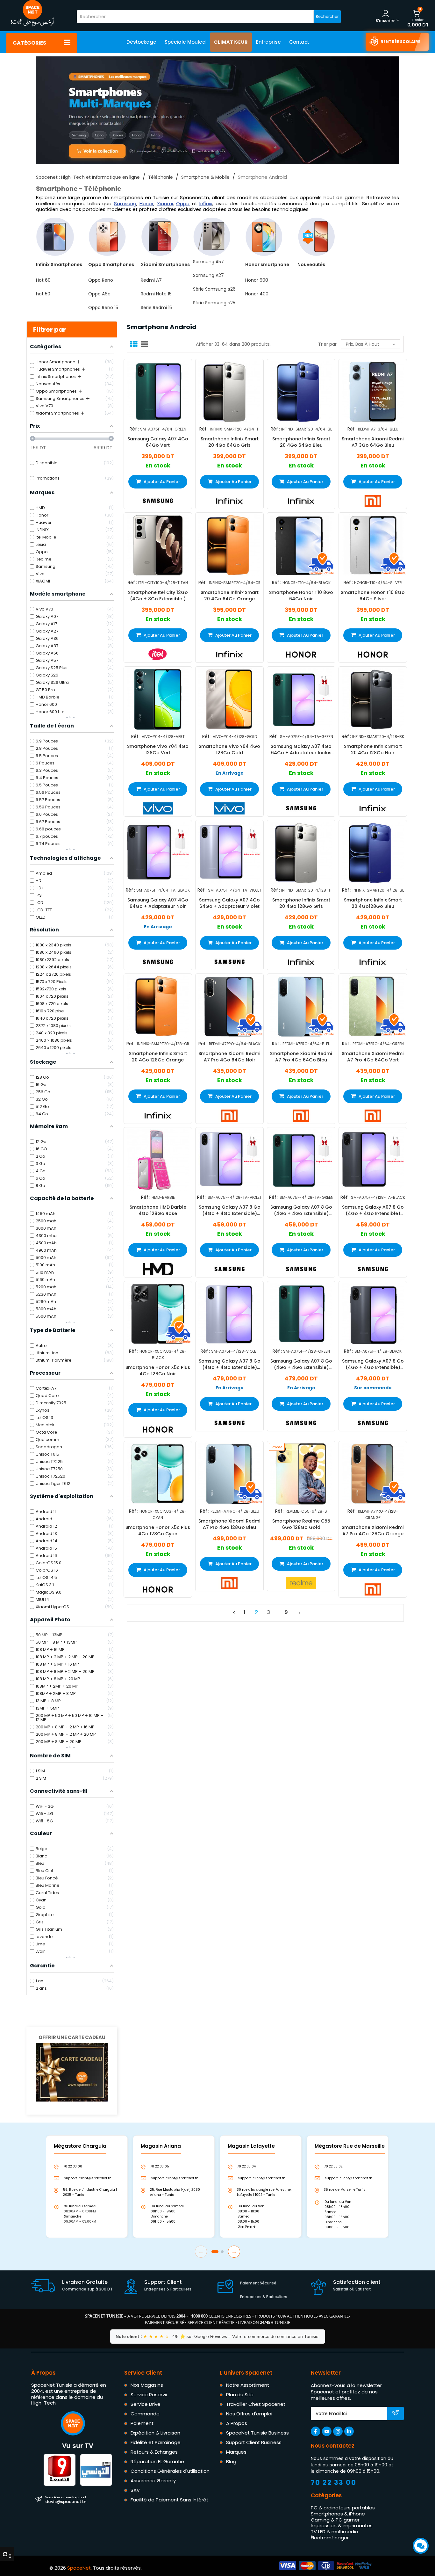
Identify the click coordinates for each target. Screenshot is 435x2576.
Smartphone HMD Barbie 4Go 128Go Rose (158, 1210)
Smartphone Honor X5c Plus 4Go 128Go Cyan (158, 1530)
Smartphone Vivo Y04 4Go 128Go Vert (158, 749)
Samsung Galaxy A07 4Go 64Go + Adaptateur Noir (158, 903)
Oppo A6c (99, 294)
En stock (158, 466)
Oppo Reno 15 (103, 308)
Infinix (206, 203)
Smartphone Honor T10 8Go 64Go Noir (301, 596)
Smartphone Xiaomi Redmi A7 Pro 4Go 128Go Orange (373, 1530)
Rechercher (327, 16)
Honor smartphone (267, 264)
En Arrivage (230, 773)
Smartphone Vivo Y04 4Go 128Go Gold (229, 749)
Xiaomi (165, 203)
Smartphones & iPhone (338, 2514)
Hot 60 (43, 280)
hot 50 (43, 294)
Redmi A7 (151, 280)
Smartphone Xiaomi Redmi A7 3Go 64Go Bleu (373, 442)
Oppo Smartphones (111, 264)
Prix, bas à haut (363, 344)
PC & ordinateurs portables (343, 2508)
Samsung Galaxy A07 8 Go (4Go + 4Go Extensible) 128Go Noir (373, 1364)
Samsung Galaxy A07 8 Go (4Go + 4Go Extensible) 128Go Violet (230, 1364)
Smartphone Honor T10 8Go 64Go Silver (373, 596)
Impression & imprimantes (342, 2525)
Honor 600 (257, 280)
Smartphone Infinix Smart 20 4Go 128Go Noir (373, 749)
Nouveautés (311, 264)
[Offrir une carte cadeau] (72, 2072)
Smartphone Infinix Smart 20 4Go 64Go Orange (230, 596)
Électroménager (330, 2538)
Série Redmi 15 (156, 308)
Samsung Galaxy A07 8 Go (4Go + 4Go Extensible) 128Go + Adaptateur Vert (301, 1210)
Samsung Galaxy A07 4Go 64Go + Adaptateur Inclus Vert (301, 749)
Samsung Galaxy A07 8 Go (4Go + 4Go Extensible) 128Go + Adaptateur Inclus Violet (230, 1210)
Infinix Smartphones (59, 264)
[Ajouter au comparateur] (152, 391)
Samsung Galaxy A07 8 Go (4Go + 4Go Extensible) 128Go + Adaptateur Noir (373, 1210)
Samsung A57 (208, 262)
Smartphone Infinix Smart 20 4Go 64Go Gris (230, 442)
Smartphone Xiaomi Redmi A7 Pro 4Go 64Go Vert (373, 1057)
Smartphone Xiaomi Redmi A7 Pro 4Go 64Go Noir (229, 1057)
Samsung (125, 203)
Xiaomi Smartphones (165, 264)
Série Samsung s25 (214, 303)
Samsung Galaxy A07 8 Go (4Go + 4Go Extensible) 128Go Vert (301, 1364)
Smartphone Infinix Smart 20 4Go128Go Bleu (373, 903)
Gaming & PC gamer (335, 2520)
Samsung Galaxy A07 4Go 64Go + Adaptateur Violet (229, 903)
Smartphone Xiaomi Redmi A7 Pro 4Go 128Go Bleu (229, 1524)
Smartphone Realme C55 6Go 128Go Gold (301, 1524)
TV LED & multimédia (335, 2532)
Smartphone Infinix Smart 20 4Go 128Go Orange (158, 1057)
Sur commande (373, 1388)
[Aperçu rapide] (163, 391)
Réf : (134, 429)
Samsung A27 (208, 275)
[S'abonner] (395, 2414)
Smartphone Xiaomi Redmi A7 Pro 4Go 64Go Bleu (301, 1057)
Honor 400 (257, 294)
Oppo (183, 203)
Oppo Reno (101, 280)
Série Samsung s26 (214, 289)
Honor (146, 203)
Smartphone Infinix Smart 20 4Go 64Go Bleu (301, 442)
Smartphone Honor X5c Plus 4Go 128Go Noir (158, 1370)
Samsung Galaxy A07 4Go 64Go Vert (158, 442)
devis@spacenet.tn (66, 2500)
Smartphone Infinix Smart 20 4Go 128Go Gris (301, 903)
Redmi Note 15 (156, 294)
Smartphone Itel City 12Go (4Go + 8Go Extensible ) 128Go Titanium (158, 596)
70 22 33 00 (334, 2482)
